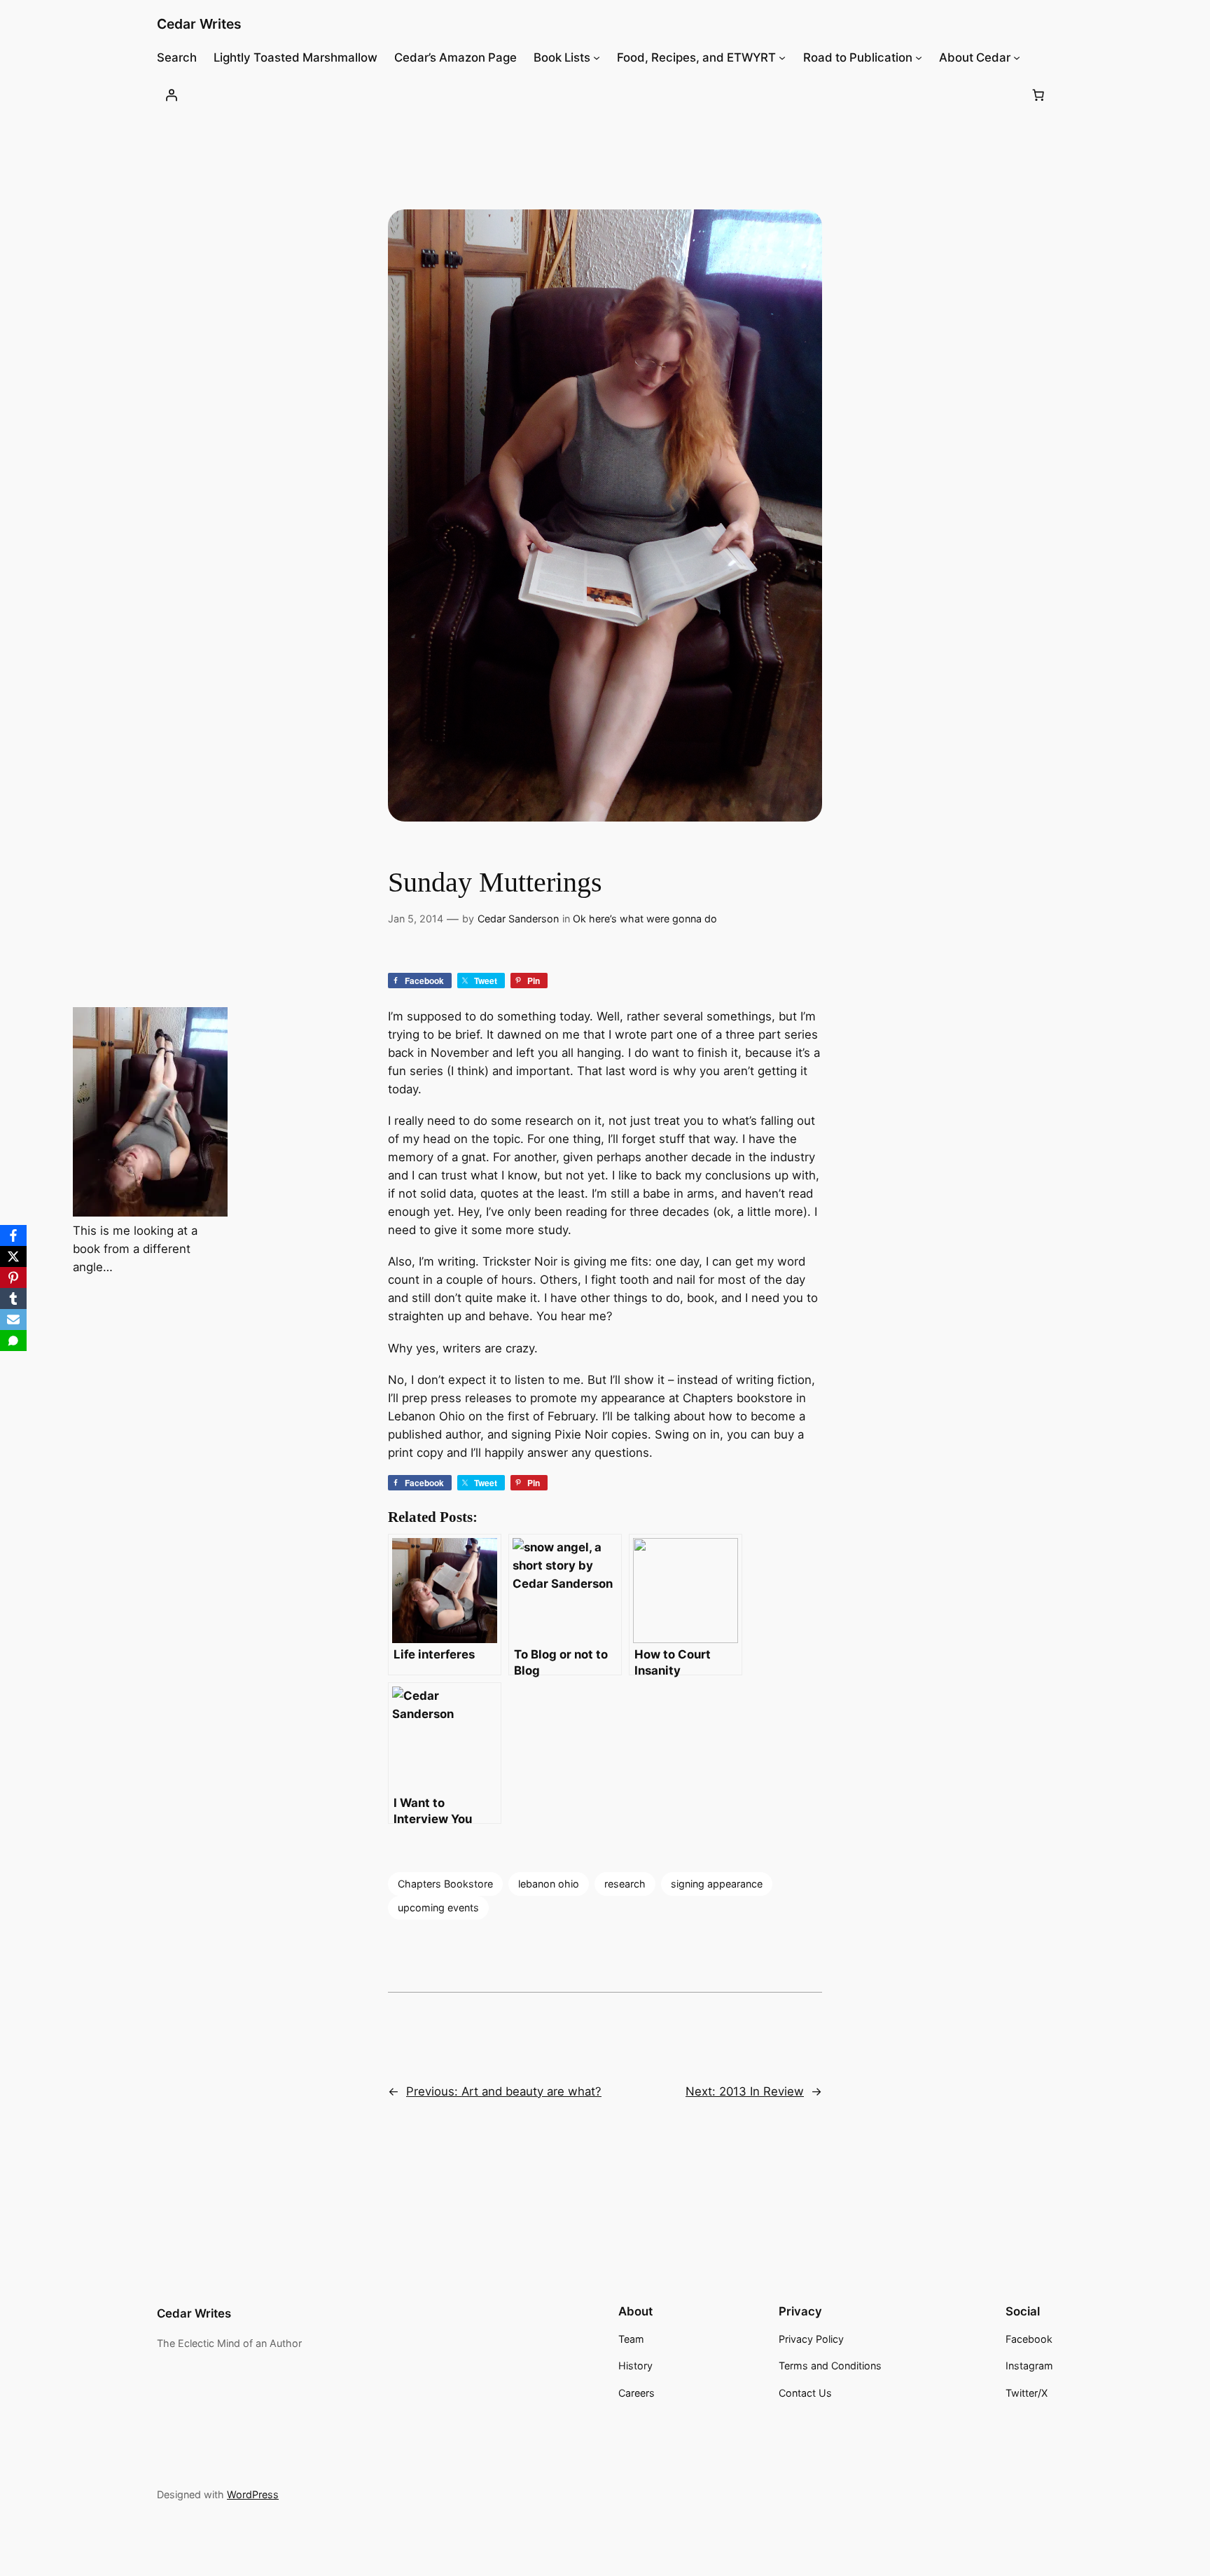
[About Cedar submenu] (1017, 57)
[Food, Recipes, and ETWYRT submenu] (782, 57)
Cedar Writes (199, 24)
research (625, 1884)
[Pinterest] (13, 1277)
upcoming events (438, 1907)
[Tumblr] (13, 1299)
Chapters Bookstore (445, 1884)
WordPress (253, 2494)
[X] (13, 1256)
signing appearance (717, 1884)
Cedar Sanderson (518, 919)
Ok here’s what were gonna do (645, 919)
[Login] (172, 95)
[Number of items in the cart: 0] (1038, 95)
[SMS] (13, 1341)
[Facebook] (13, 1235)
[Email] (13, 1320)
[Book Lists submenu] (597, 57)
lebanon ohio (549, 1884)
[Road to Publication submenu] (919, 57)
